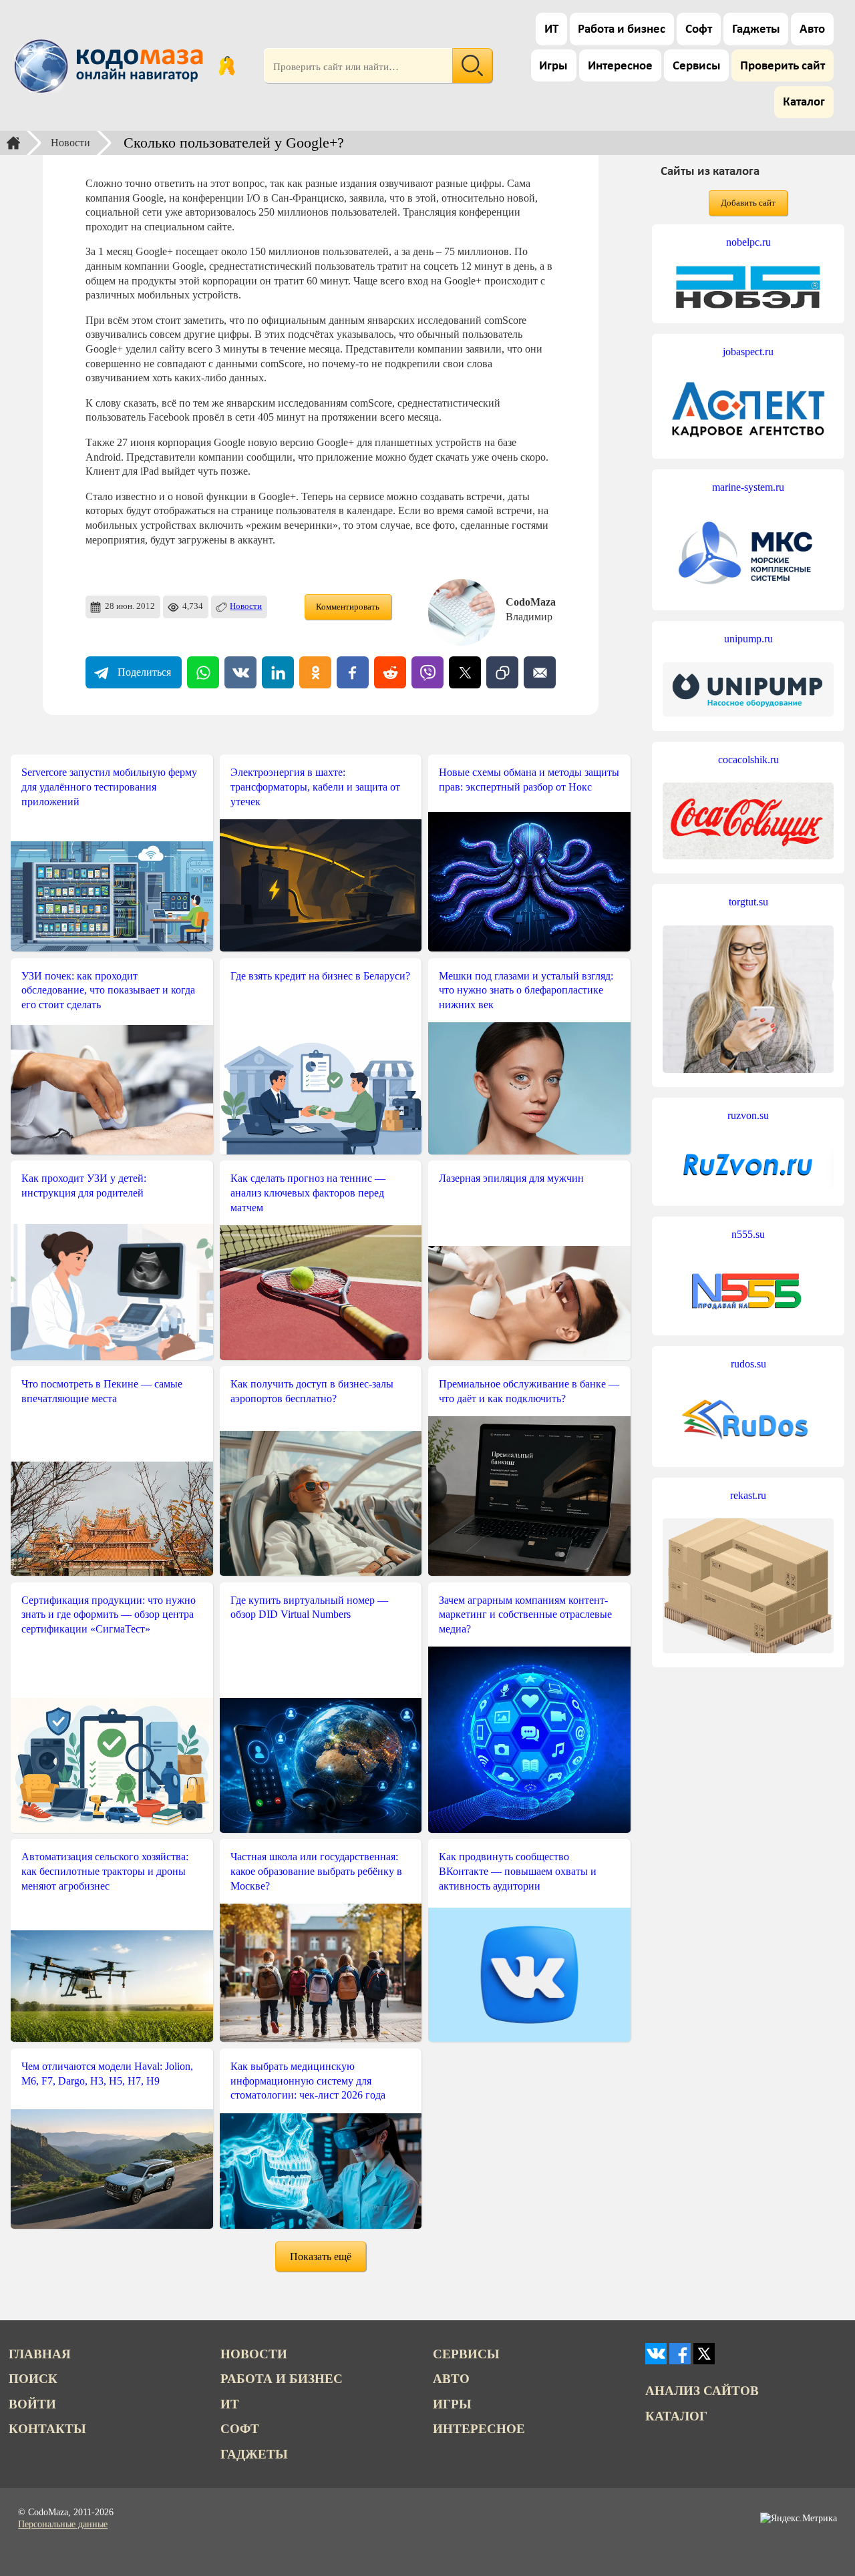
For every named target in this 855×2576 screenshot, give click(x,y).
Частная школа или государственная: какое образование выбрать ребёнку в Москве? (316, 1871)
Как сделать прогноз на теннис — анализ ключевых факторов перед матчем (308, 1193)
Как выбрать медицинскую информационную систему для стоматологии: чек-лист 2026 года (308, 2081)
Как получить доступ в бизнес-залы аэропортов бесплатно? (312, 1391)
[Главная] (13, 143)
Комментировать (348, 607)
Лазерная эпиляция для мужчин (511, 1178)
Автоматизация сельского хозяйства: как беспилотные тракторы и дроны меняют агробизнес (105, 1871)
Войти (32, 2404)
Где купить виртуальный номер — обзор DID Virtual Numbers (309, 1607)
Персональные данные (63, 2524)
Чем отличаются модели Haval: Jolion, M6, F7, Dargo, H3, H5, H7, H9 (107, 2074)
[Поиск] (472, 65)
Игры (553, 66)
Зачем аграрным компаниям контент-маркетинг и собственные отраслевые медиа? (525, 1615)
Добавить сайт (748, 203)
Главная (40, 2354)
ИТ (551, 30)
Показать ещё (321, 2257)
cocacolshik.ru (748, 760)
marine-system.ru (748, 487)
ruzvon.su (748, 1115)
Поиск (33, 2379)
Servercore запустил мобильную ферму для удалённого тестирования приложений (109, 787)
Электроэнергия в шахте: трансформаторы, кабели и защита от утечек (315, 787)
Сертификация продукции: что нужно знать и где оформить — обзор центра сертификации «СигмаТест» (109, 1615)
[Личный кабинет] (227, 65)
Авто (812, 30)
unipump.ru (748, 639)
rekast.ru (748, 1495)
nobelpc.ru (748, 242)
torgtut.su (748, 902)
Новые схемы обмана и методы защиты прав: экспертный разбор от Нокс (529, 780)
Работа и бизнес (622, 30)
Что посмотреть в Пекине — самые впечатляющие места (102, 1391)
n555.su (748, 1234)
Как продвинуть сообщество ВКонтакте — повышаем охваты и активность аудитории (518, 1871)
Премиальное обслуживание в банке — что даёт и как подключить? (529, 1391)
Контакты (47, 2429)
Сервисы (697, 66)
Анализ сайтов (702, 2391)
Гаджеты (756, 30)
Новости (70, 143)
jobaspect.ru (748, 352)
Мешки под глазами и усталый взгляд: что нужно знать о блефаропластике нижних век (526, 990)
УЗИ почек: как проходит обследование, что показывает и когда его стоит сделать (108, 990)
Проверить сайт (783, 66)
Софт (699, 30)
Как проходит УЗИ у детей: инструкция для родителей (84, 1186)
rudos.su (748, 1364)
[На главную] (111, 65)
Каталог (804, 102)
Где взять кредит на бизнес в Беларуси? (320, 976)
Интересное (620, 66)
